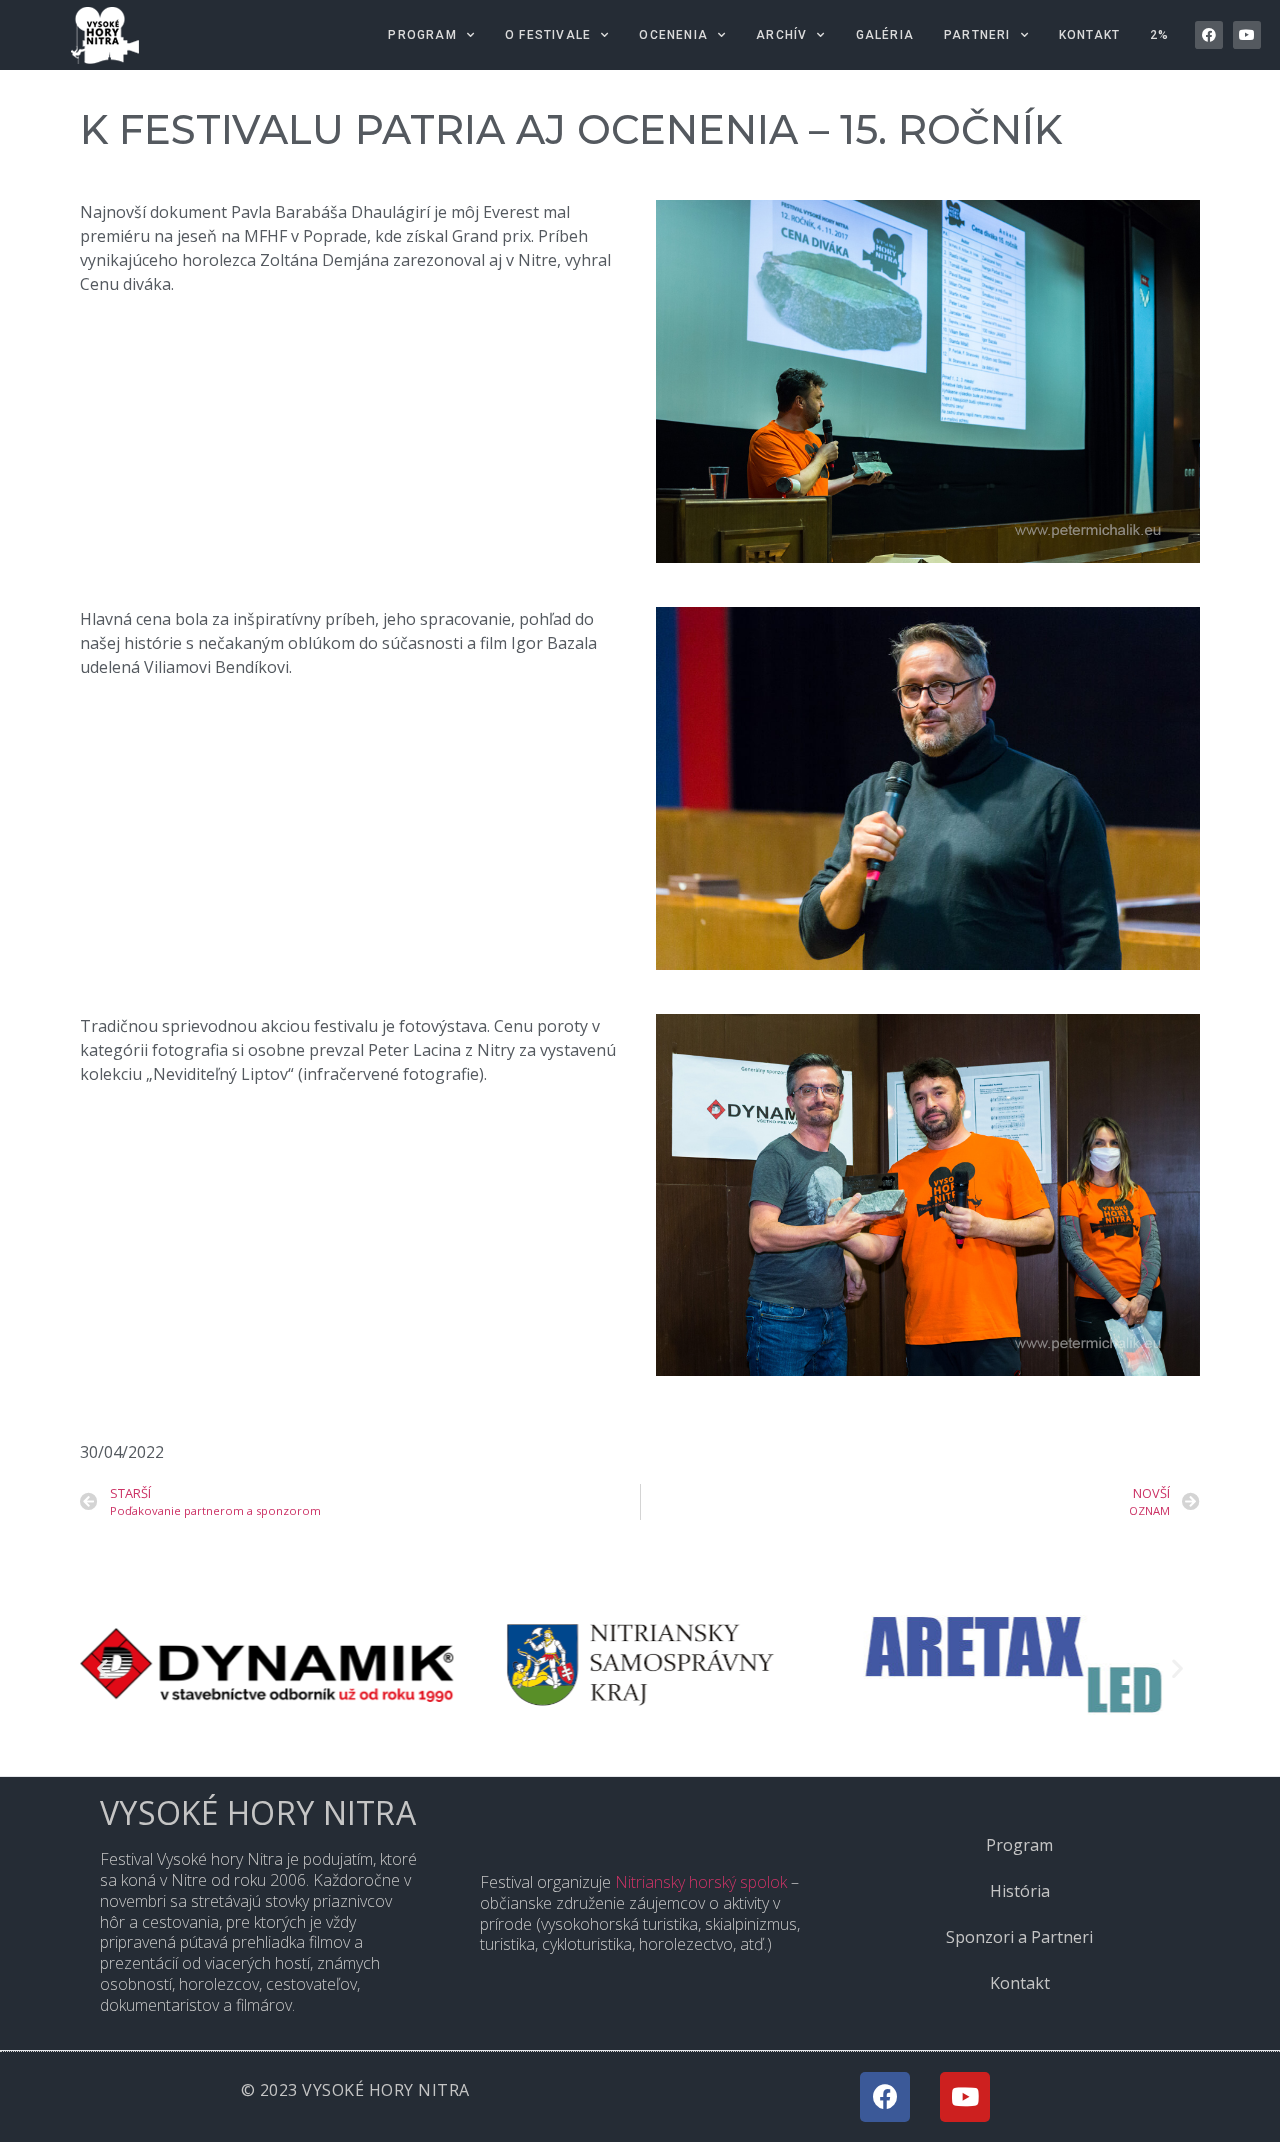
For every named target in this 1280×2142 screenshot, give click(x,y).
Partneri (977, 35)
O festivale (548, 35)
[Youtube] (1247, 35)
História (1020, 1891)
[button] (102, 1668)
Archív (781, 35)
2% (1159, 35)
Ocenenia (673, 35)
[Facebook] (1209, 35)
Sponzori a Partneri (1019, 1937)
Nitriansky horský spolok (701, 1882)
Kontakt (1089, 35)
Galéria (885, 35)
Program (422, 35)
